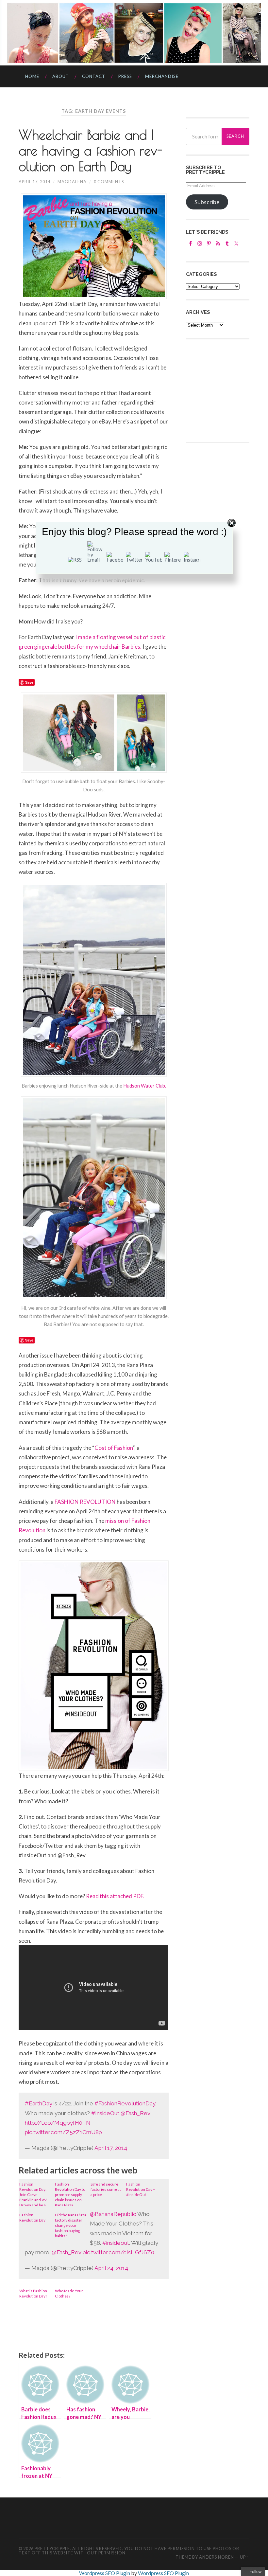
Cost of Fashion (114, 1448)
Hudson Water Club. (145, 1086)
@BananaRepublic (113, 2214)
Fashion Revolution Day (32, 2217)
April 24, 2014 (111, 2268)
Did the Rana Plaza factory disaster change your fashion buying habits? (71, 2225)
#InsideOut (105, 2113)
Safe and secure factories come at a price (106, 2189)
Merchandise (162, 76)
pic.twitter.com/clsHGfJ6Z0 (118, 2252)
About (61, 76)
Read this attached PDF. (115, 1896)
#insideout (116, 2243)
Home (32, 76)
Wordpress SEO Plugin (105, 2573)
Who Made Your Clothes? (69, 2293)
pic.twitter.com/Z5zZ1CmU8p (63, 2132)
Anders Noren (217, 2557)
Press (125, 76)
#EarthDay (39, 2103)
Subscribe (207, 202)
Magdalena (72, 182)
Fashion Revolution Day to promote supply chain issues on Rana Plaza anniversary (70, 2194)
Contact (94, 76)
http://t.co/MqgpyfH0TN (58, 2123)
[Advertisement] (227, 390)
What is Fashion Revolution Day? (33, 2293)
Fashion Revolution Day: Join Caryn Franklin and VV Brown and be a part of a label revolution (33, 2194)
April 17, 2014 (34, 182)
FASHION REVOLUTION (85, 1502)
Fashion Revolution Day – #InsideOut (141, 2189)
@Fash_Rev (135, 2113)
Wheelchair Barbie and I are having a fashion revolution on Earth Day (91, 151)
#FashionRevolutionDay (125, 2103)
